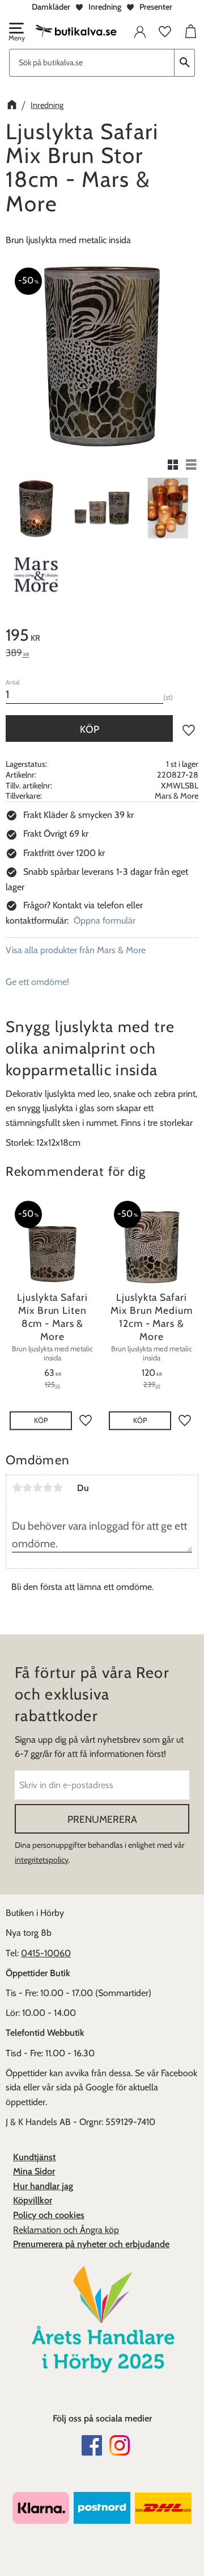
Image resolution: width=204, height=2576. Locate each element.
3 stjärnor (37, 1488)
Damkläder (51, 7)
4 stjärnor (48, 1488)
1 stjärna (17, 1488)
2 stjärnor (27, 1488)
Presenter (156, 7)
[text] (102, 637)
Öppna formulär (105, 920)
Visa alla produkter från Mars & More (76, 950)
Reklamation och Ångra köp (66, 2230)
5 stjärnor (58, 1488)
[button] (16, 33)
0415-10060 (46, 1953)
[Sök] (185, 63)
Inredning (105, 7)
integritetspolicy (42, 1860)
